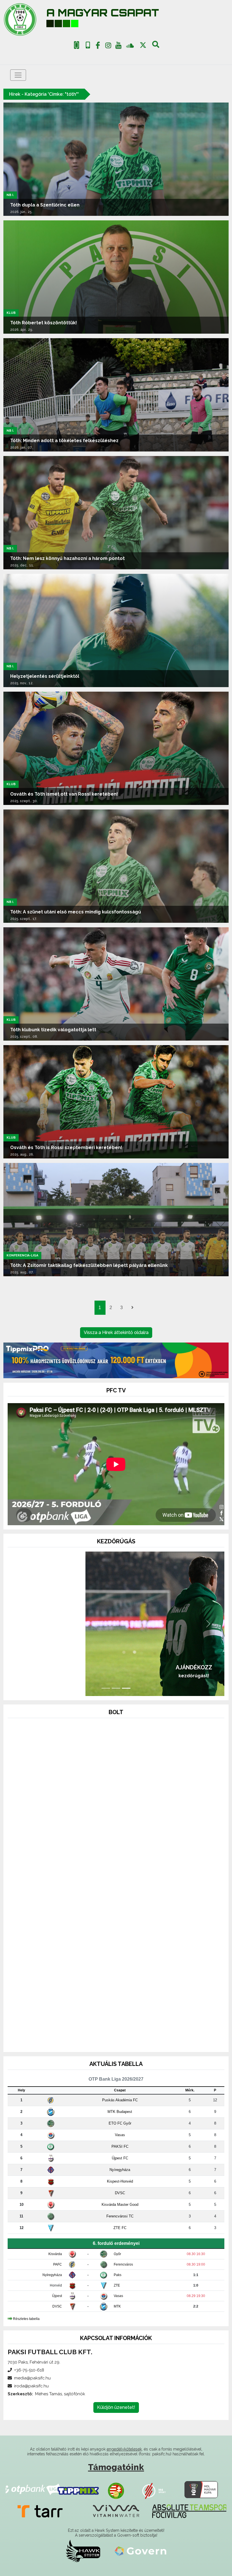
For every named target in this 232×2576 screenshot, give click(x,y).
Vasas (120, 2135)
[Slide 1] (106, 1688)
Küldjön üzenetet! (116, 2407)
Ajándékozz (116, 1667)
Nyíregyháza (120, 2170)
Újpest (57, 2296)
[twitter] (143, 45)
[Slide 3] (126, 1688)
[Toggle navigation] (18, 75)
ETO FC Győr (120, 2123)
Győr (117, 2254)
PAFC (58, 2264)
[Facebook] (98, 46)
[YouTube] (119, 46)
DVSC (120, 2193)
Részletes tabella (26, 2319)
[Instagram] (108, 46)
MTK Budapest (120, 2112)
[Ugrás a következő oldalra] (132, 1308)
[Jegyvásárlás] (77, 45)
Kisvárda (55, 2254)
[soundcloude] (130, 45)
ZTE (117, 2285)
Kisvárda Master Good (120, 2205)
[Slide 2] (116, 1688)
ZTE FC (120, 2228)
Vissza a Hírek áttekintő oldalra (116, 1332)
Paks (118, 2275)
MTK (117, 2306)
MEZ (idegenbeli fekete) (116, 2019)
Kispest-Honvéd (120, 2181)
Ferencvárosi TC (120, 2216)
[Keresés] (156, 46)
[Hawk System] (83, 2551)
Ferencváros (123, 2264)
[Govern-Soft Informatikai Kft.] (140, 2551)
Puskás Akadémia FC (120, 2100)
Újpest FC (120, 2158)
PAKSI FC (120, 2146)
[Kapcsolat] (88, 45)
